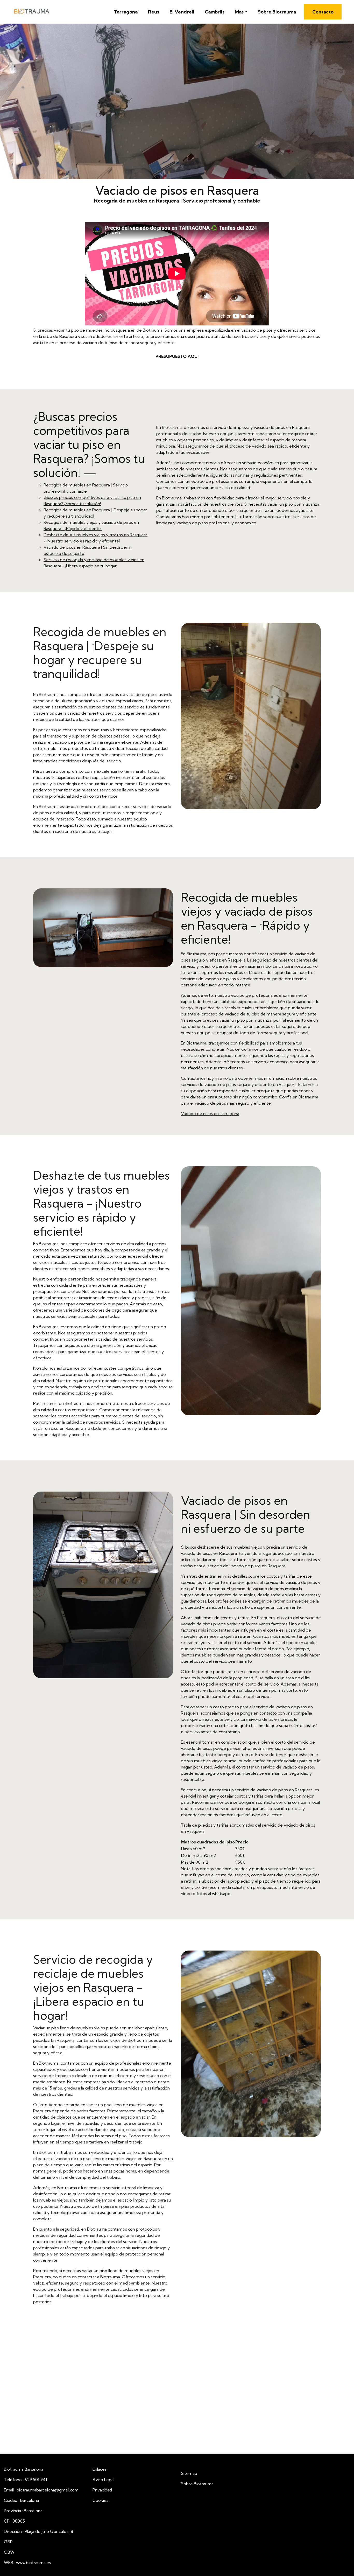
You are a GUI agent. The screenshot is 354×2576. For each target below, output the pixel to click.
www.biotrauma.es (33, 2563)
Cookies (100, 2500)
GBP (8, 2542)
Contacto (323, 12)
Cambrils (215, 12)
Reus (154, 12)
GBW (9, 2552)
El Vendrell (182, 12)
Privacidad (102, 2490)
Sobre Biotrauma (277, 12)
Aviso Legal (103, 2480)
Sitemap (189, 2473)
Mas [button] (239, 12)
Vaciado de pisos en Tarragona (210, 1113)
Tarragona (126, 12)
